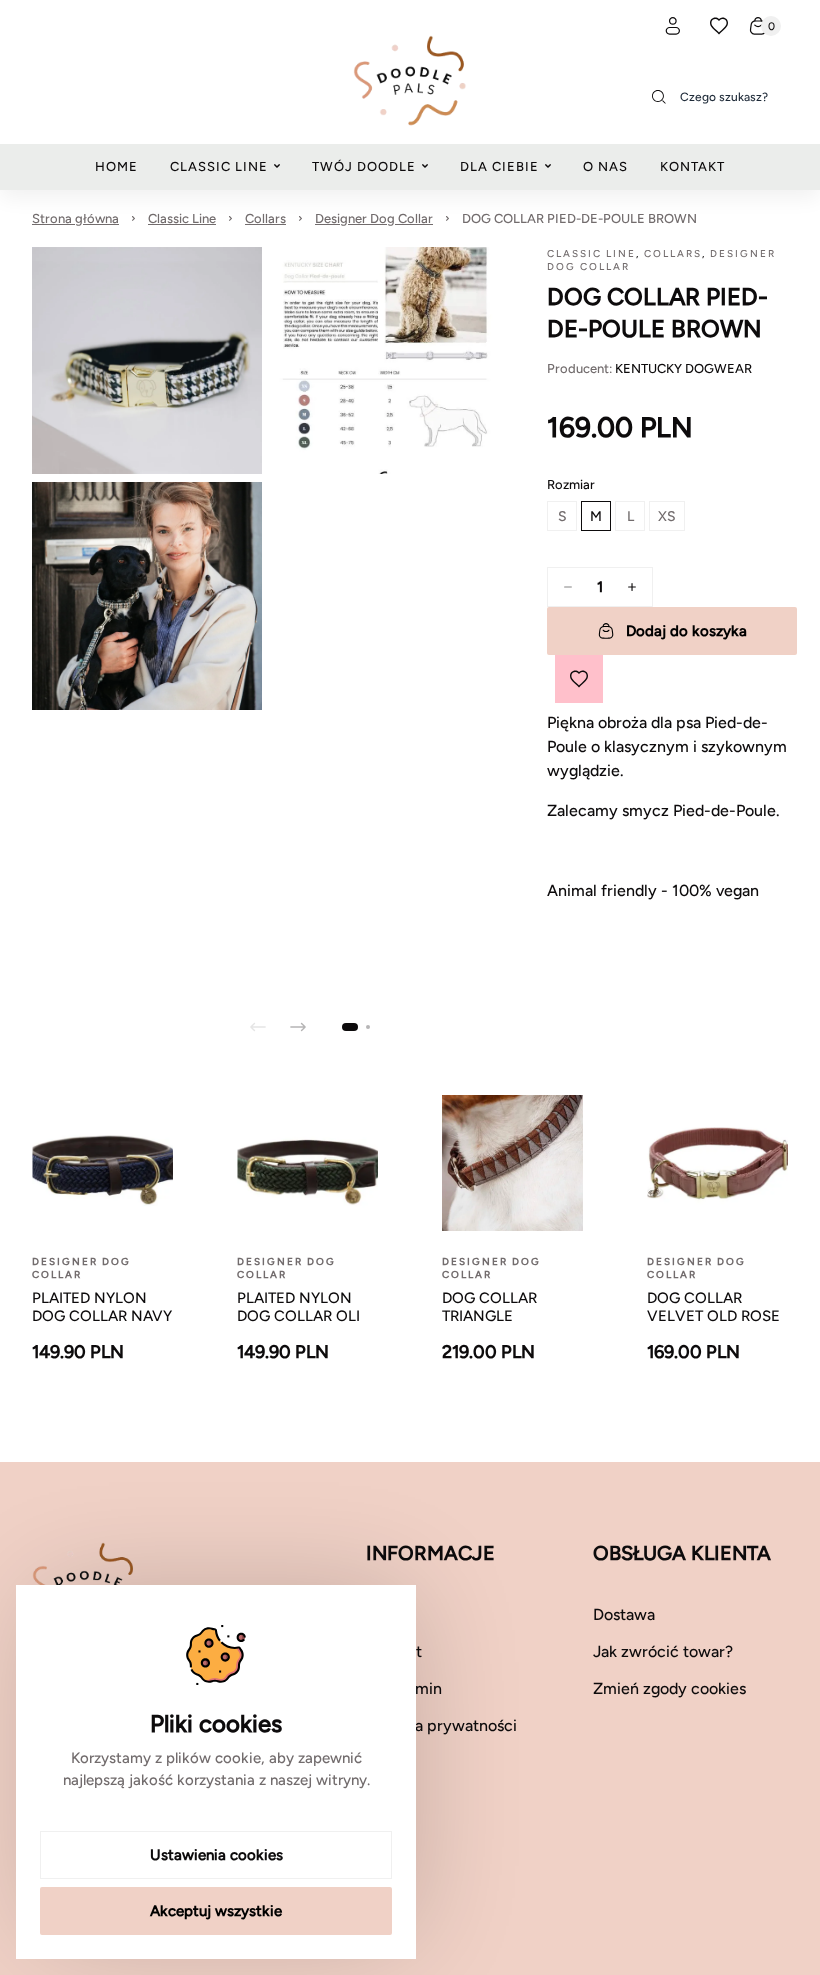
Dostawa (624, 1614)
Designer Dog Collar (374, 218)
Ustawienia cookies (216, 1855)
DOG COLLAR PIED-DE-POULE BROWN (579, 218)
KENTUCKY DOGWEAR (683, 368)
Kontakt (394, 1651)
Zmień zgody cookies (669, 1688)
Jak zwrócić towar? (663, 1651)
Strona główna (75, 218)
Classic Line (182, 218)
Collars (265, 218)
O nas (386, 1614)
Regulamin (404, 1688)
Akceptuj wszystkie (216, 1911)
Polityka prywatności (441, 1725)
